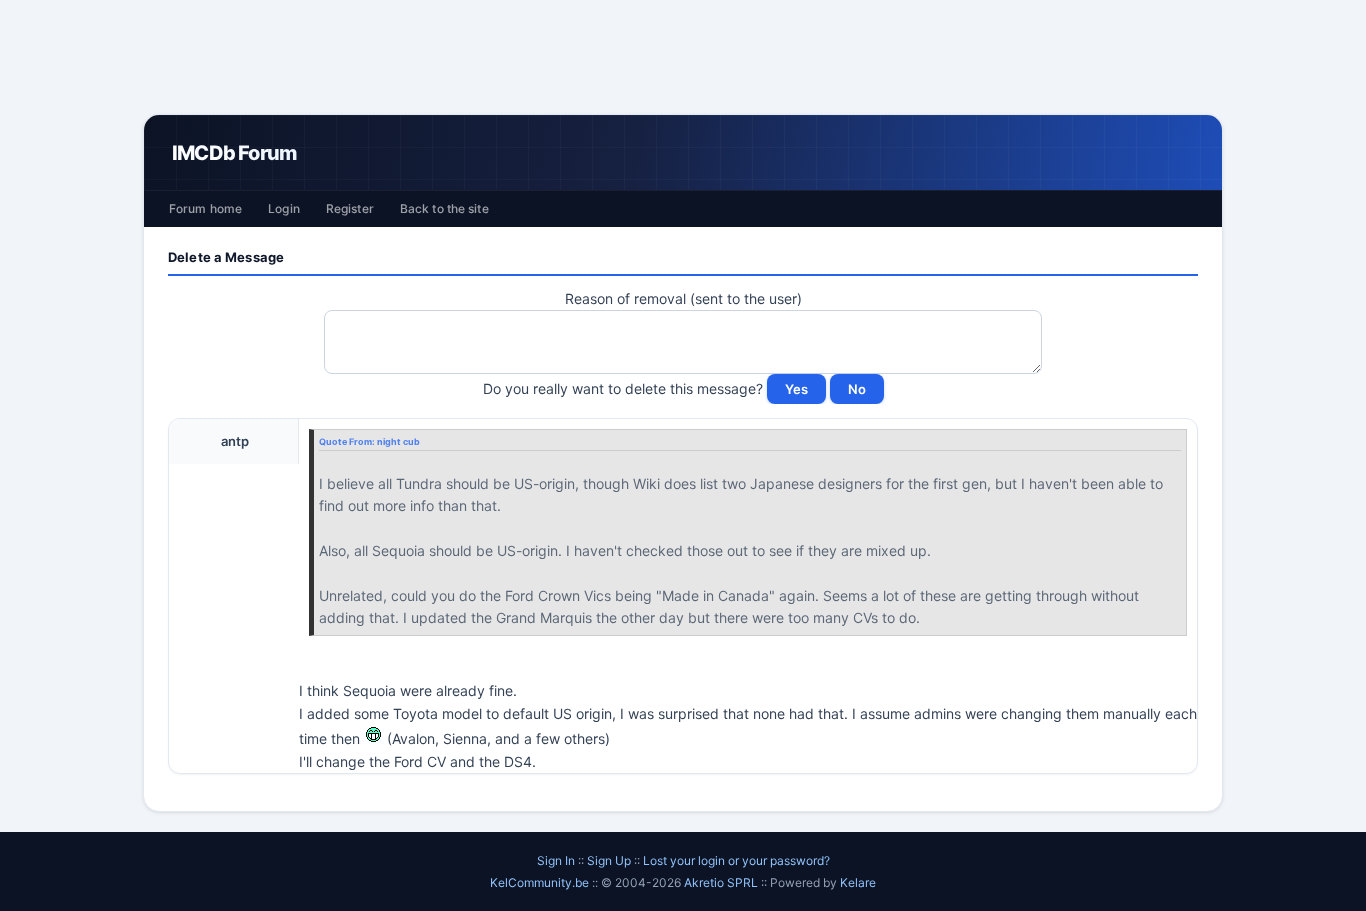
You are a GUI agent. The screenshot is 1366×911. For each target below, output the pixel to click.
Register (350, 208)
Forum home (205, 208)
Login (284, 208)
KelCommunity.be (541, 882)
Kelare (858, 882)
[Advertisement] (683, 57)
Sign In (556, 860)
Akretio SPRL (722, 882)
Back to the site (444, 208)
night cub (398, 441)
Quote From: (348, 441)
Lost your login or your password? (736, 860)
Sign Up (609, 860)
